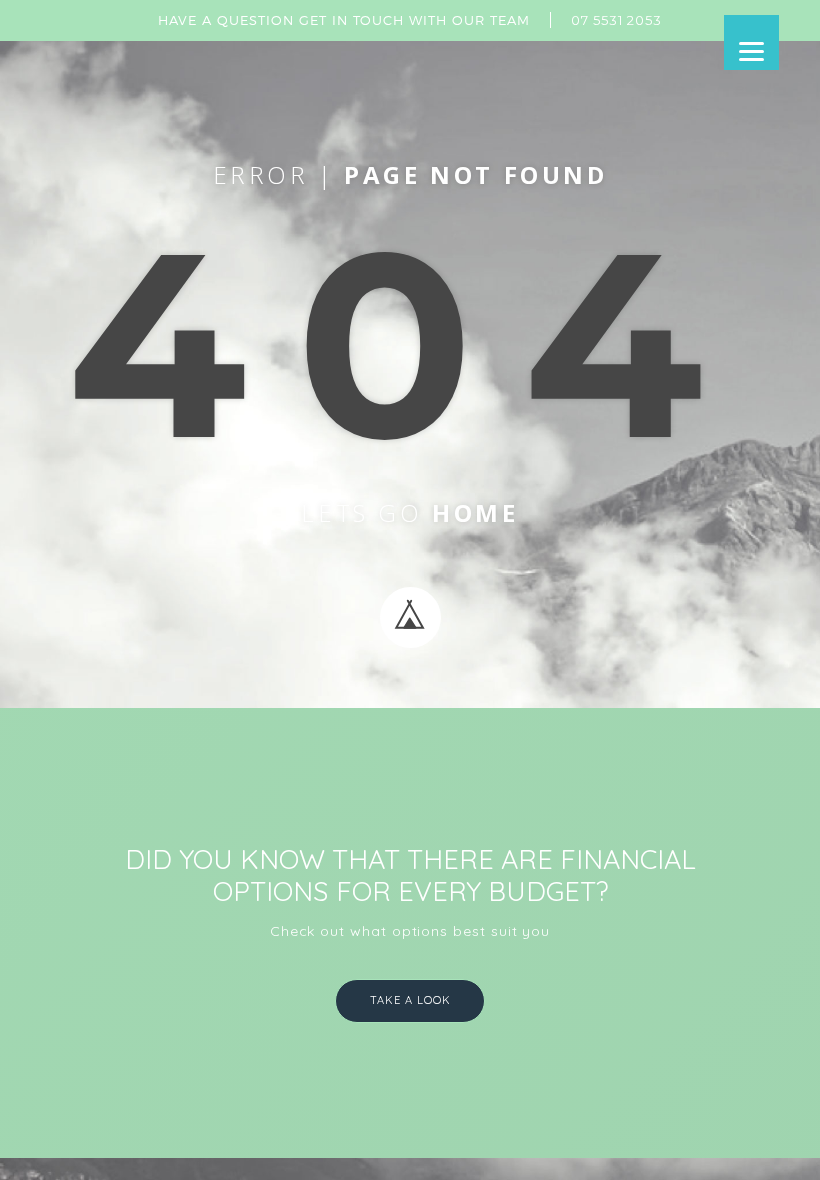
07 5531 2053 (616, 20)
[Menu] (751, 42)
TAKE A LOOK (410, 1000)
